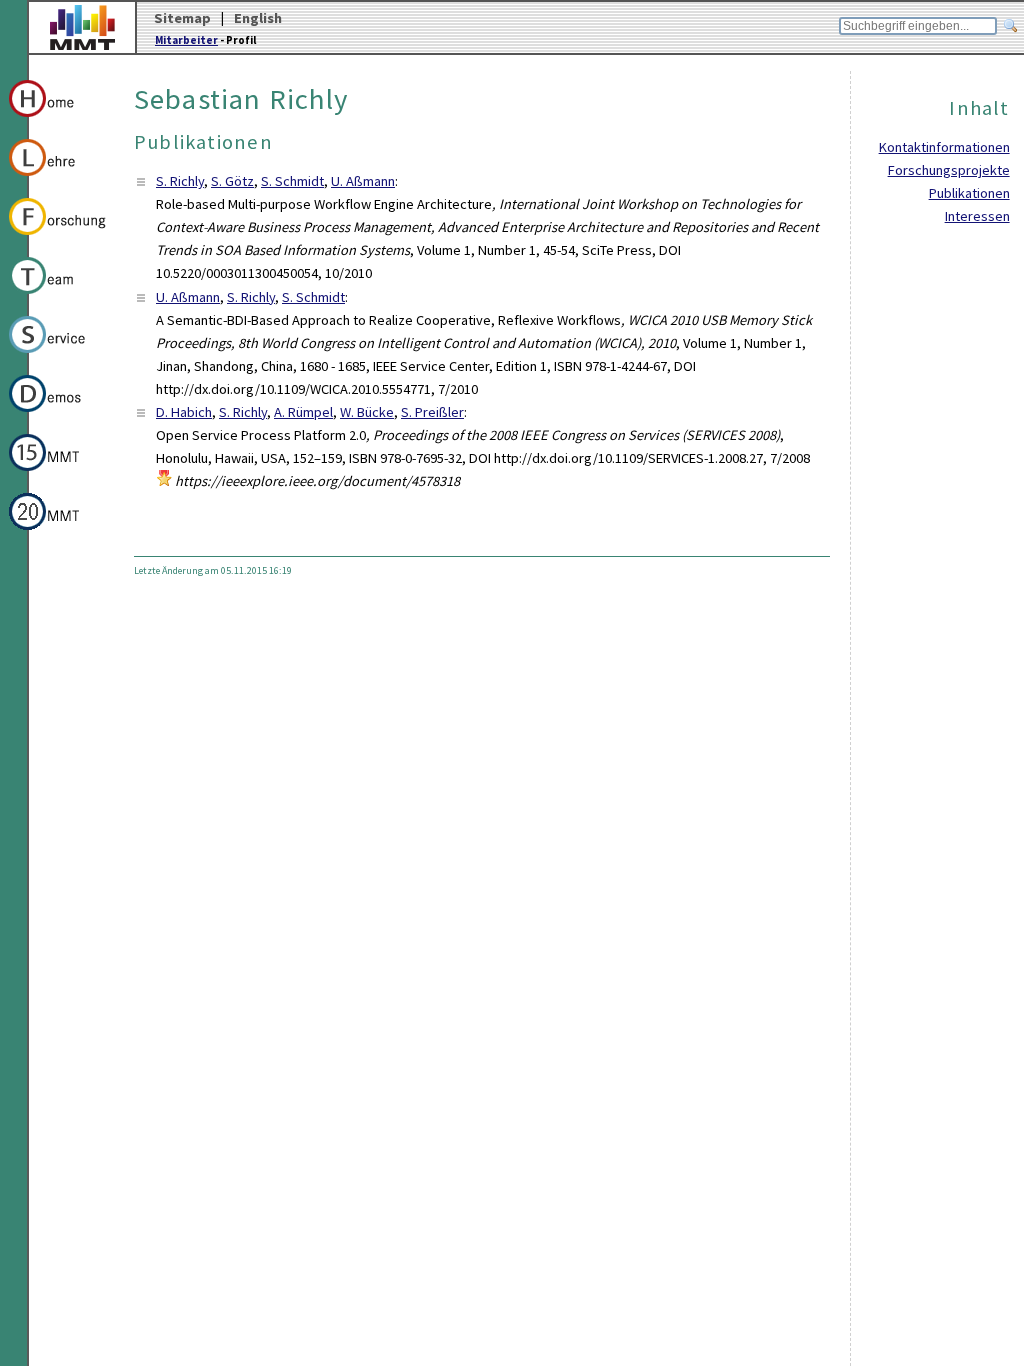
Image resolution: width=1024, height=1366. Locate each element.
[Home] (58, 120)
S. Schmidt (292, 181)
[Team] (58, 297)
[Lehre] (58, 179)
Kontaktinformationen (944, 147)
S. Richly (180, 181)
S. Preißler (432, 412)
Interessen (977, 216)
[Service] (58, 356)
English (258, 18)
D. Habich (184, 412)
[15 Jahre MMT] (58, 474)
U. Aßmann (363, 181)
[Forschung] (58, 238)
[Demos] (58, 415)
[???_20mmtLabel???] (58, 533)
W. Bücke (367, 412)
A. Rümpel (303, 412)
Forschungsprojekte (949, 170)
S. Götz (232, 181)
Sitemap (182, 18)
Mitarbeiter (186, 40)
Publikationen (969, 193)
